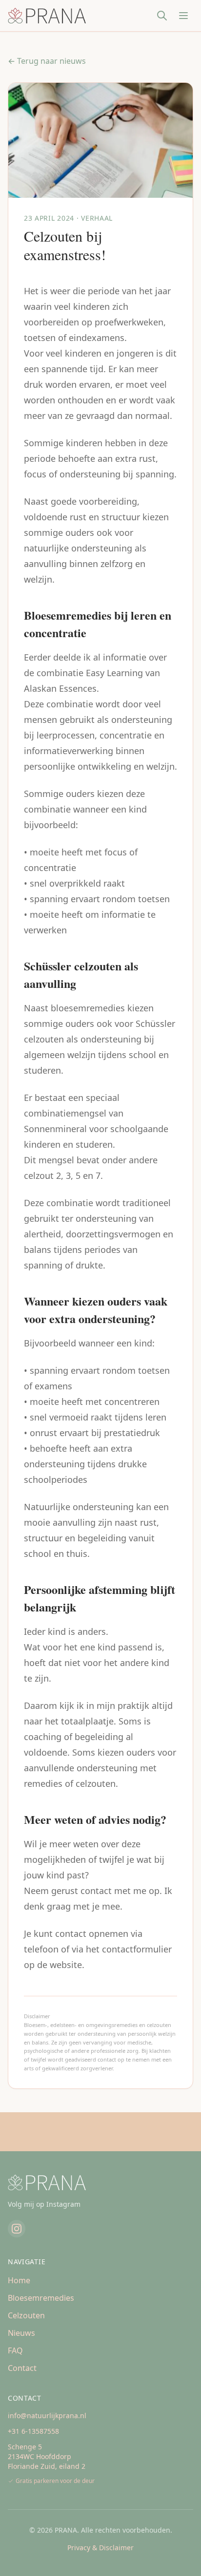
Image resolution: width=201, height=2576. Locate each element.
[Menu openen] (183, 16)
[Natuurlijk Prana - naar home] (47, 16)
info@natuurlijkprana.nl (47, 2415)
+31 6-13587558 (33, 2431)
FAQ (15, 2350)
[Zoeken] (162, 16)
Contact (22, 2368)
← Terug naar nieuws (47, 61)
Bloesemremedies (41, 2298)
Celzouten (26, 2315)
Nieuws (21, 2333)
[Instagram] (17, 2229)
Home (19, 2280)
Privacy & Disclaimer (100, 2548)
